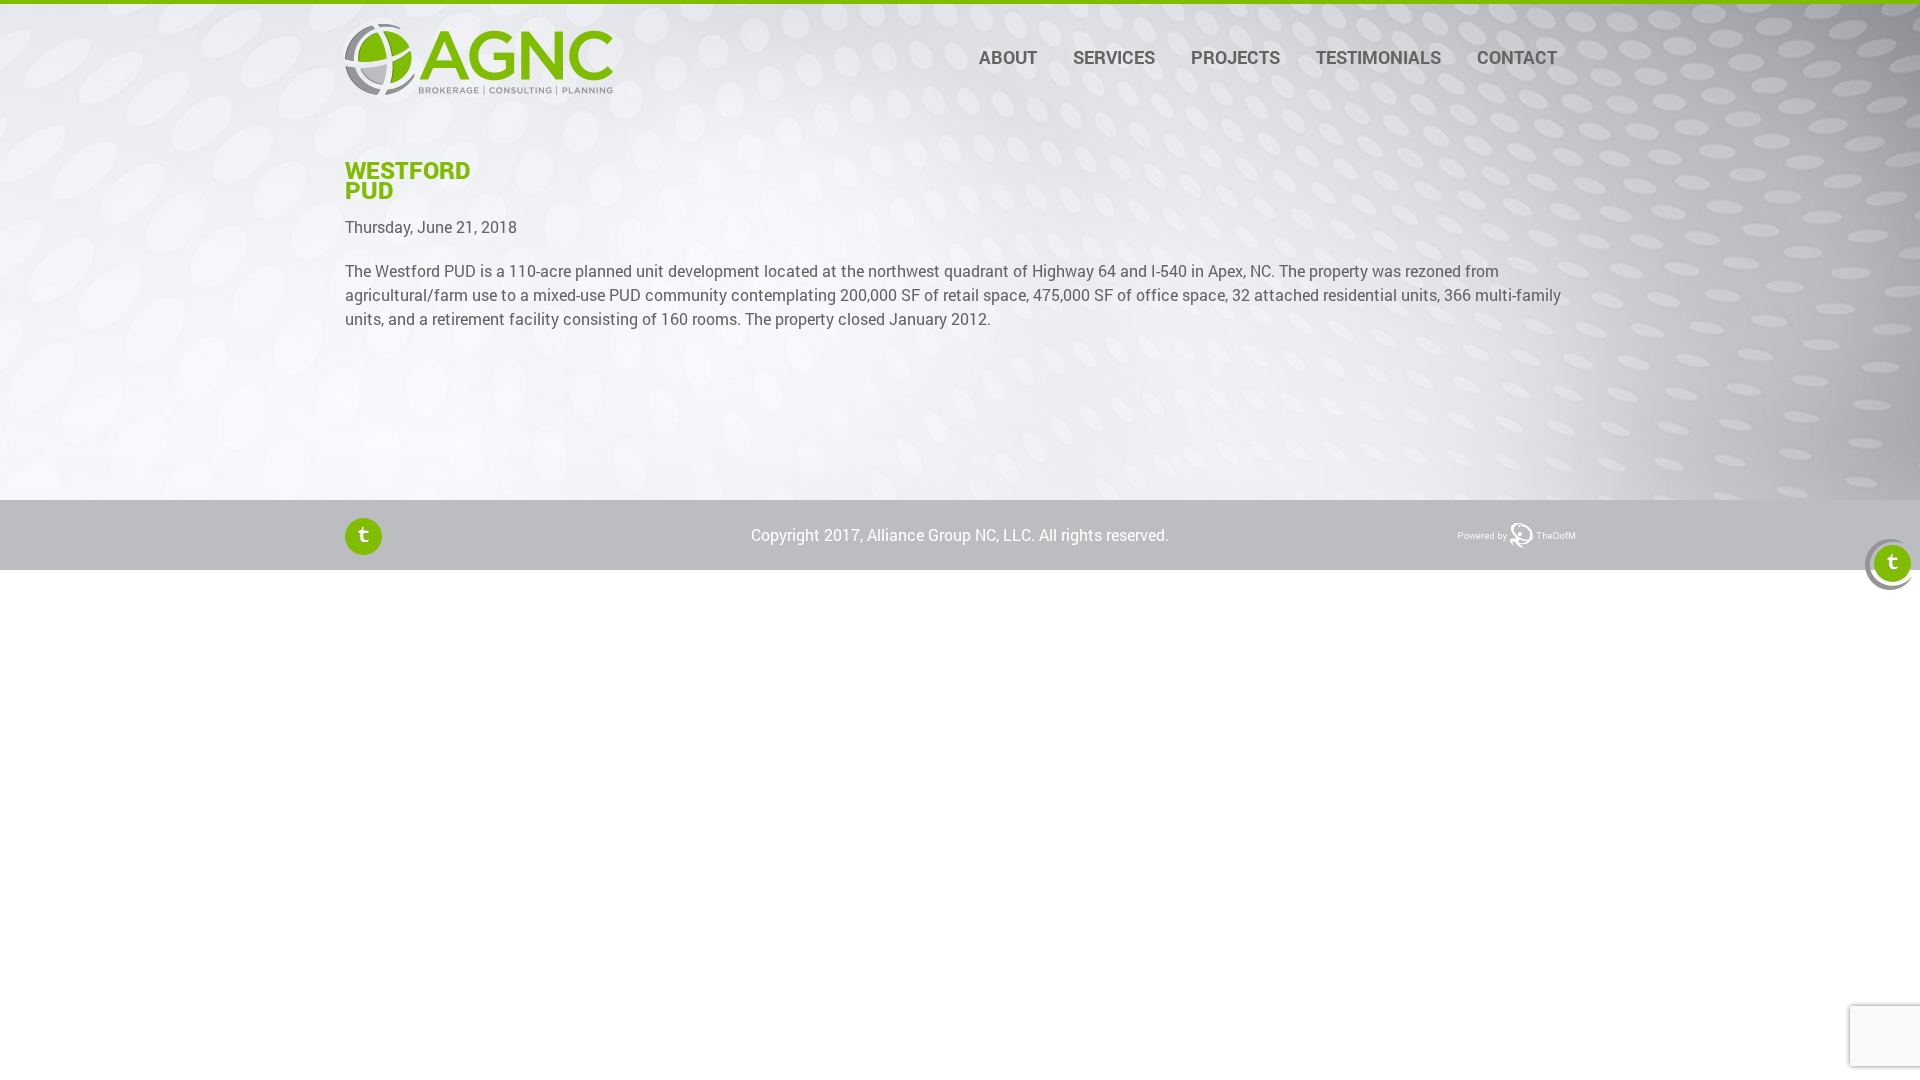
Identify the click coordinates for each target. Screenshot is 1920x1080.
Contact (1517, 57)
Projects (1235, 57)
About (1008, 57)
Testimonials (1378, 57)
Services (1114, 57)
